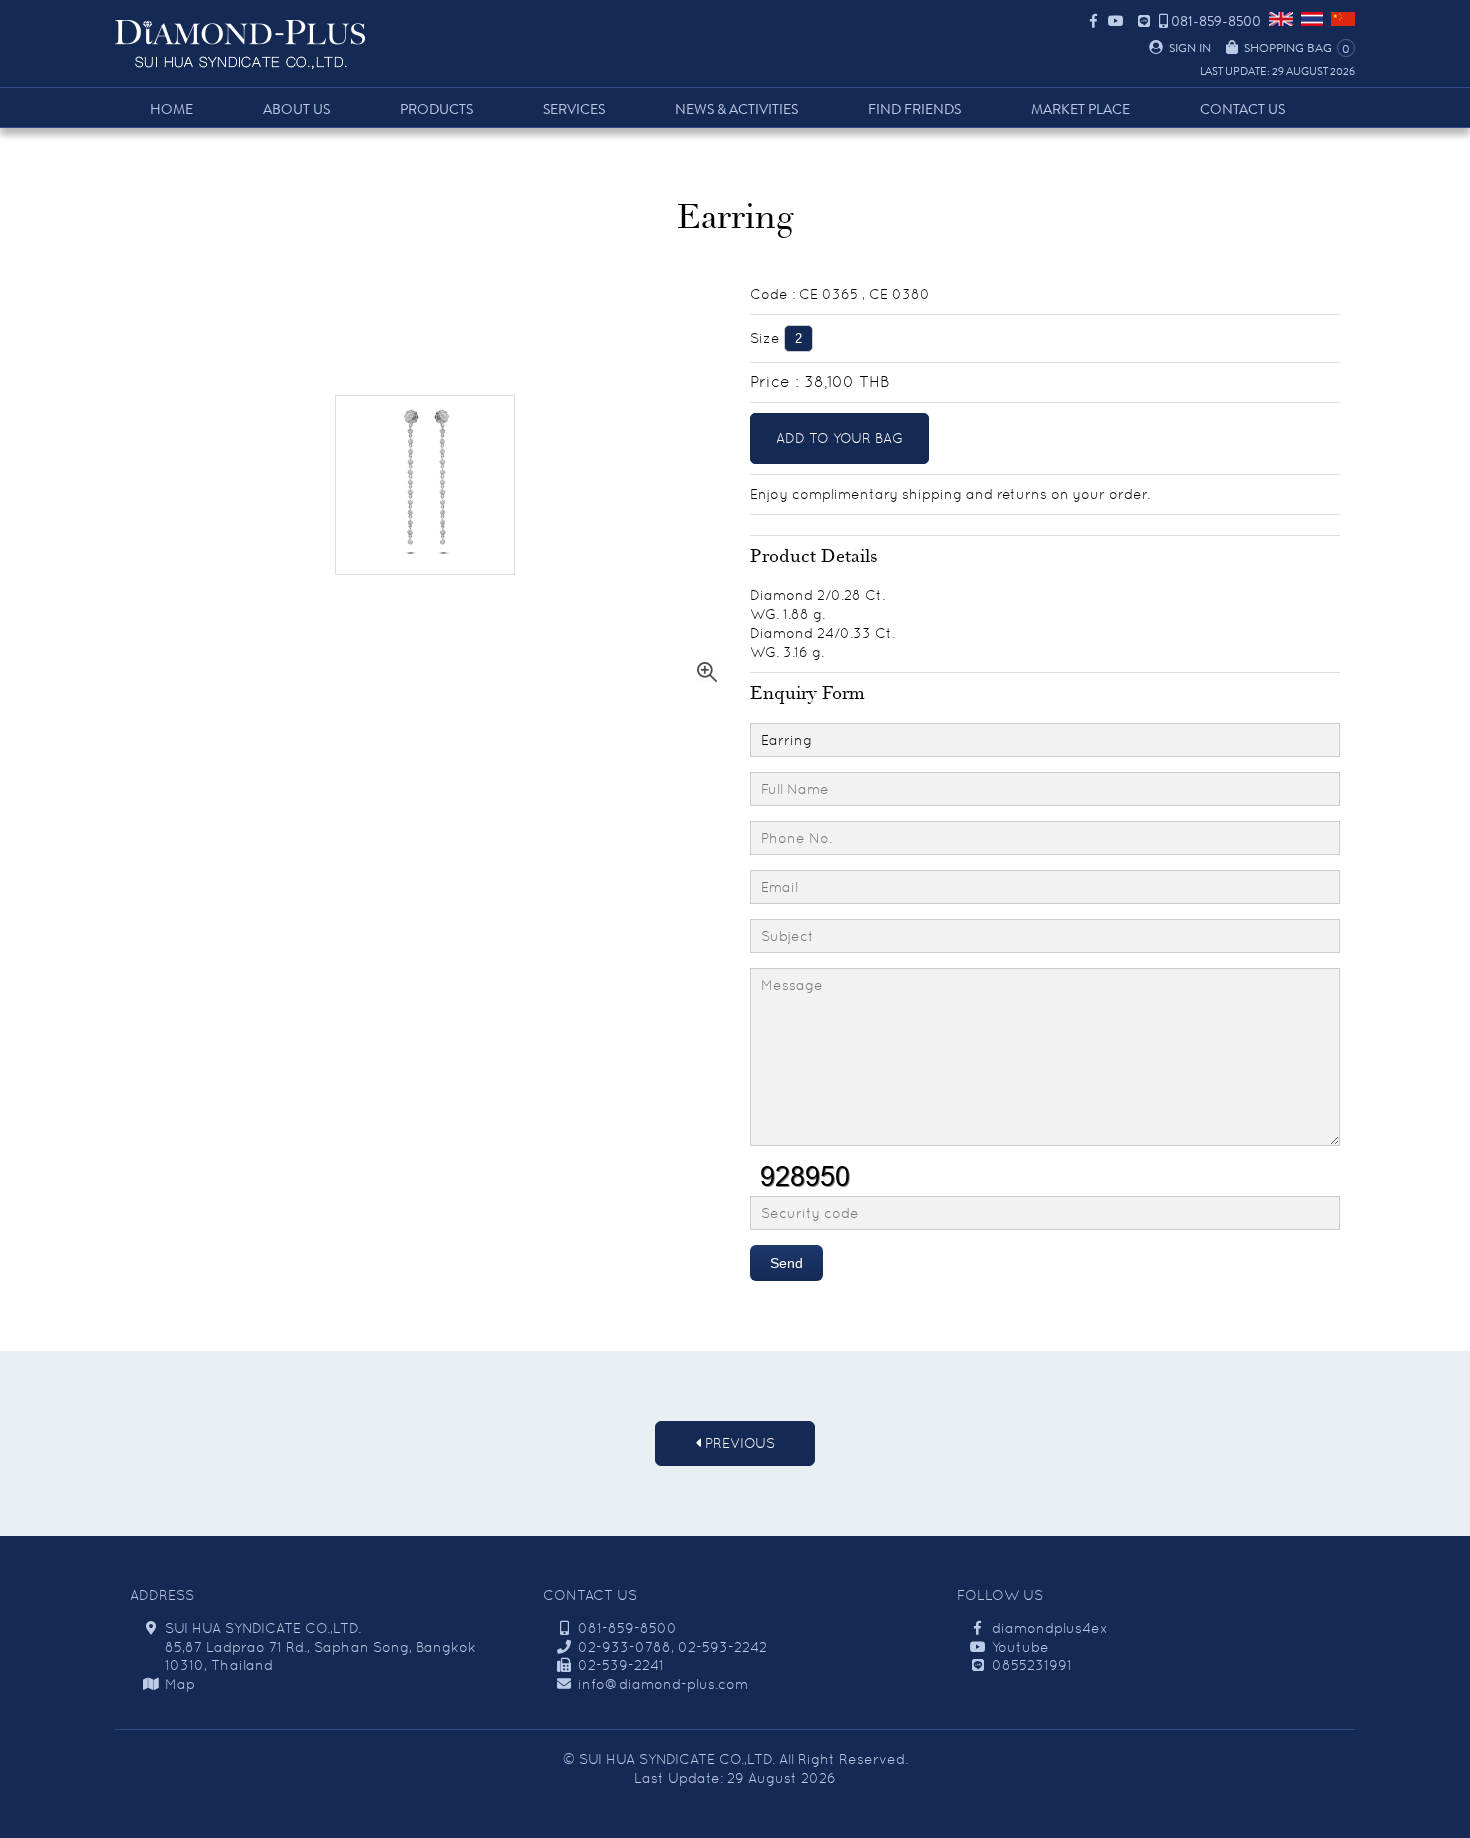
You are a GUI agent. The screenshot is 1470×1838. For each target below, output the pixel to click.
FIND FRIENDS (914, 109)
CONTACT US (1242, 109)
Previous (738, 1443)
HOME (171, 109)
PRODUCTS (436, 109)
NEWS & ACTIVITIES (736, 109)
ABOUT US (296, 109)
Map (180, 1684)
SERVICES (574, 109)
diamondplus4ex (1050, 1628)
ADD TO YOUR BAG (839, 438)
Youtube (1020, 1647)
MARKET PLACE (1080, 109)
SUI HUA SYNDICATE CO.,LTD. (677, 1759)
